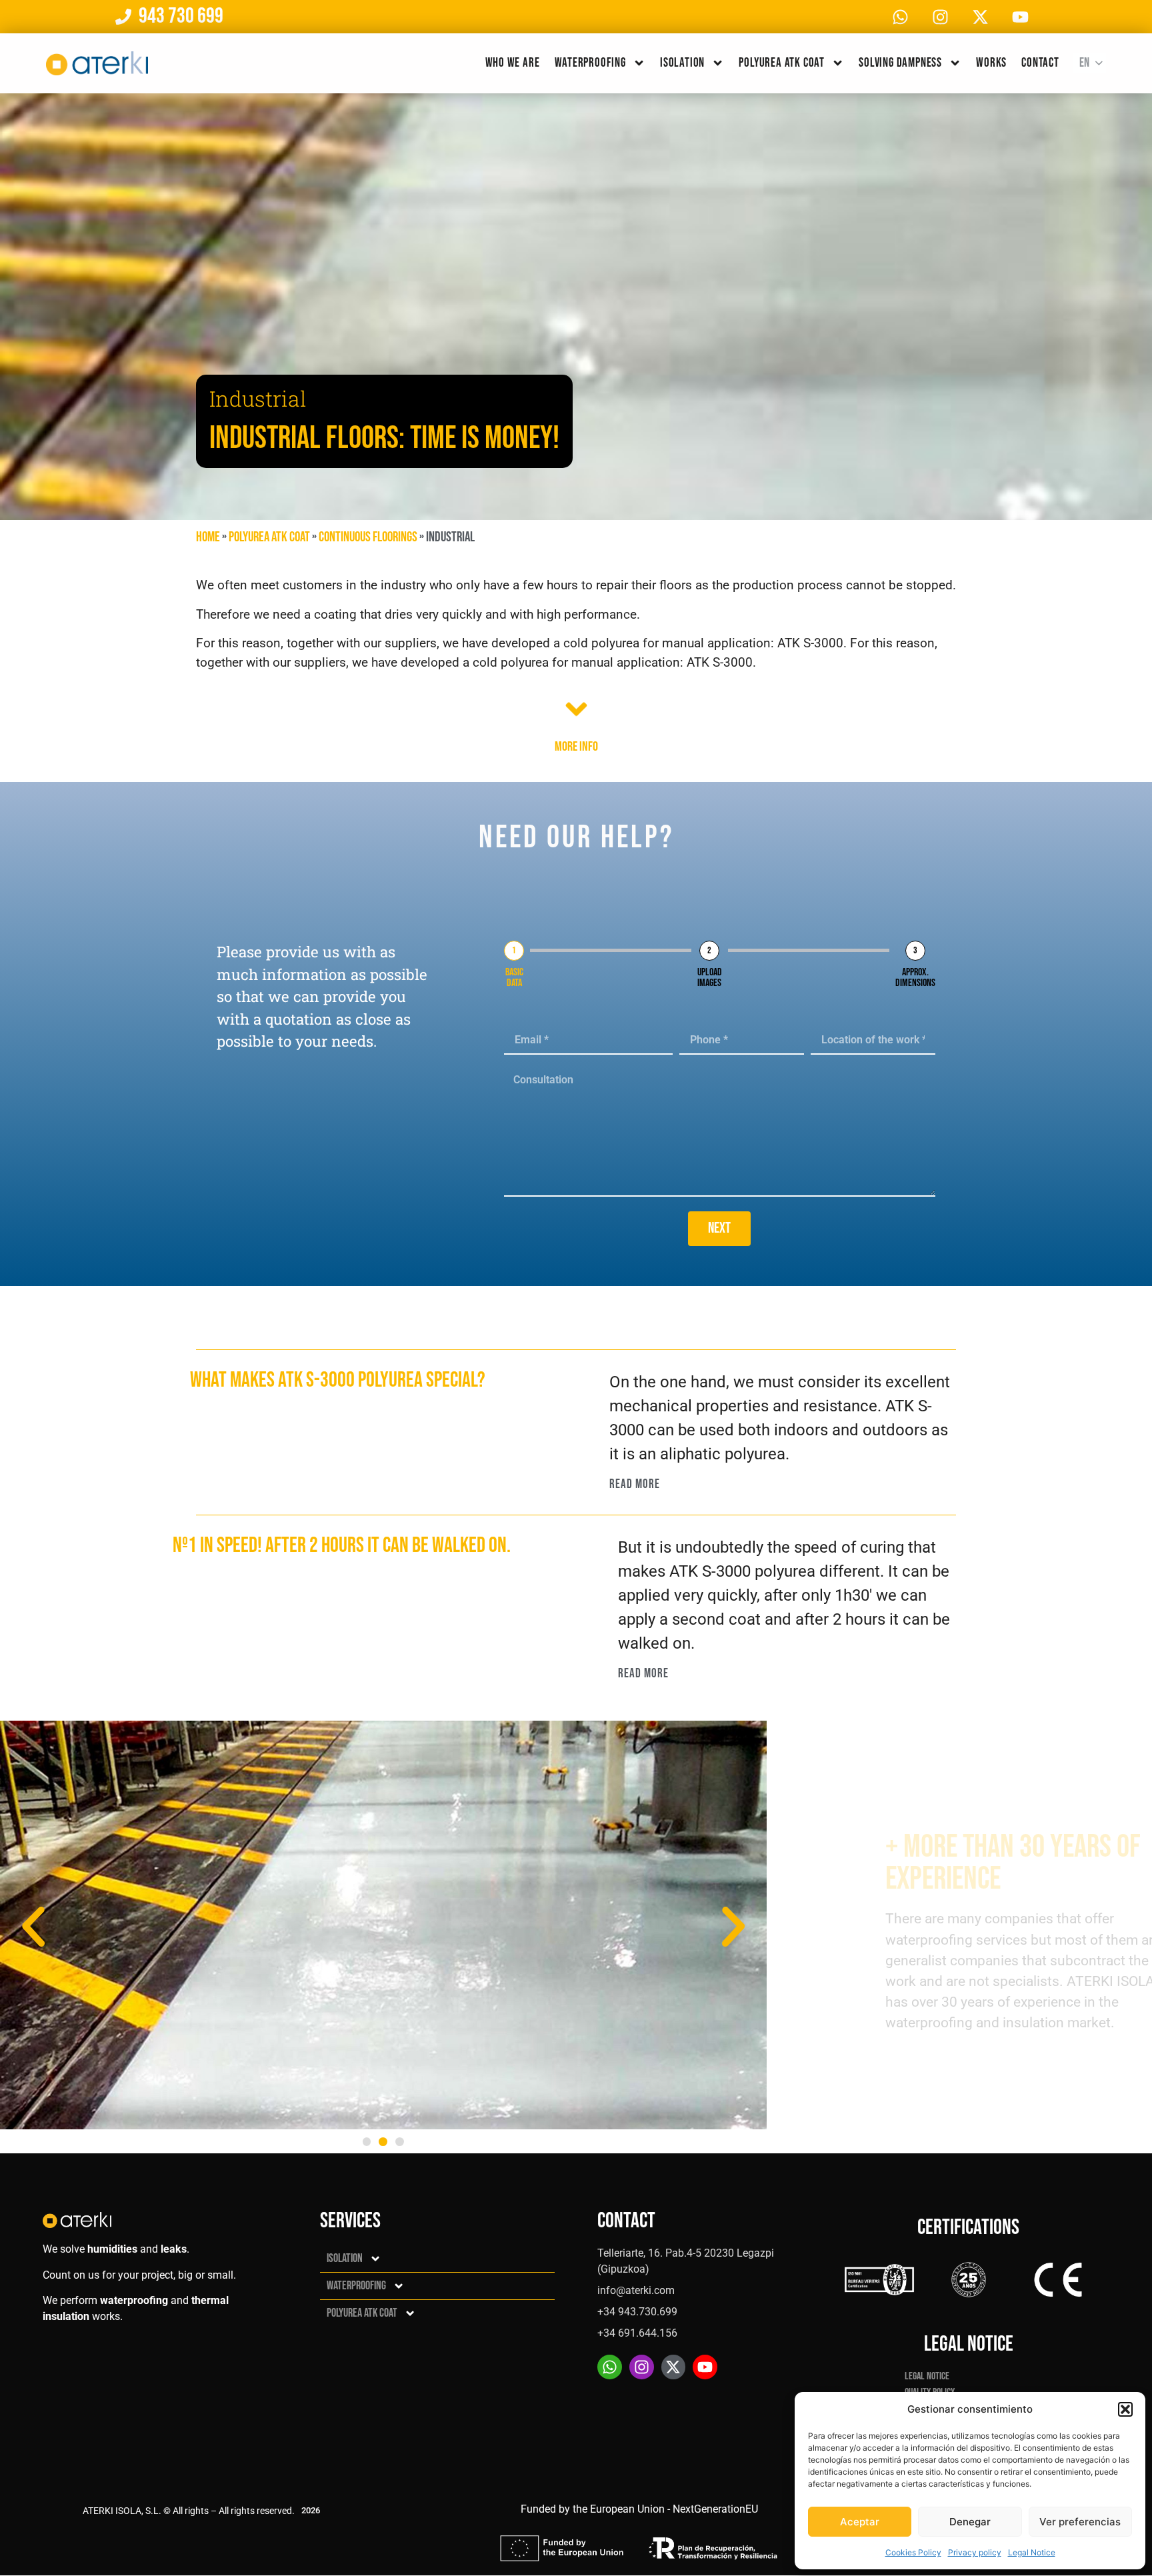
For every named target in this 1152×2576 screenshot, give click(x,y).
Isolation (682, 63)
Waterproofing (590, 63)
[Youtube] (1020, 17)
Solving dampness (900, 63)
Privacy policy (975, 2552)
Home (208, 537)
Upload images (710, 978)
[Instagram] (940, 17)
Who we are (513, 63)
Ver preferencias (1080, 2522)
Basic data (514, 978)
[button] (1125, 2409)
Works (991, 63)
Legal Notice (1032, 2552)
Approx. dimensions (915, 978)
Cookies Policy (913, 2552)
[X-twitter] (980, 17)
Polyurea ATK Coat (782, 63)
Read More (635, 1484)
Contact (1040, 63)
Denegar (970, 2522)
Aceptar (860, 2522)
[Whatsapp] (900, 17)
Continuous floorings (368, 537)
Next (719, 1228)
